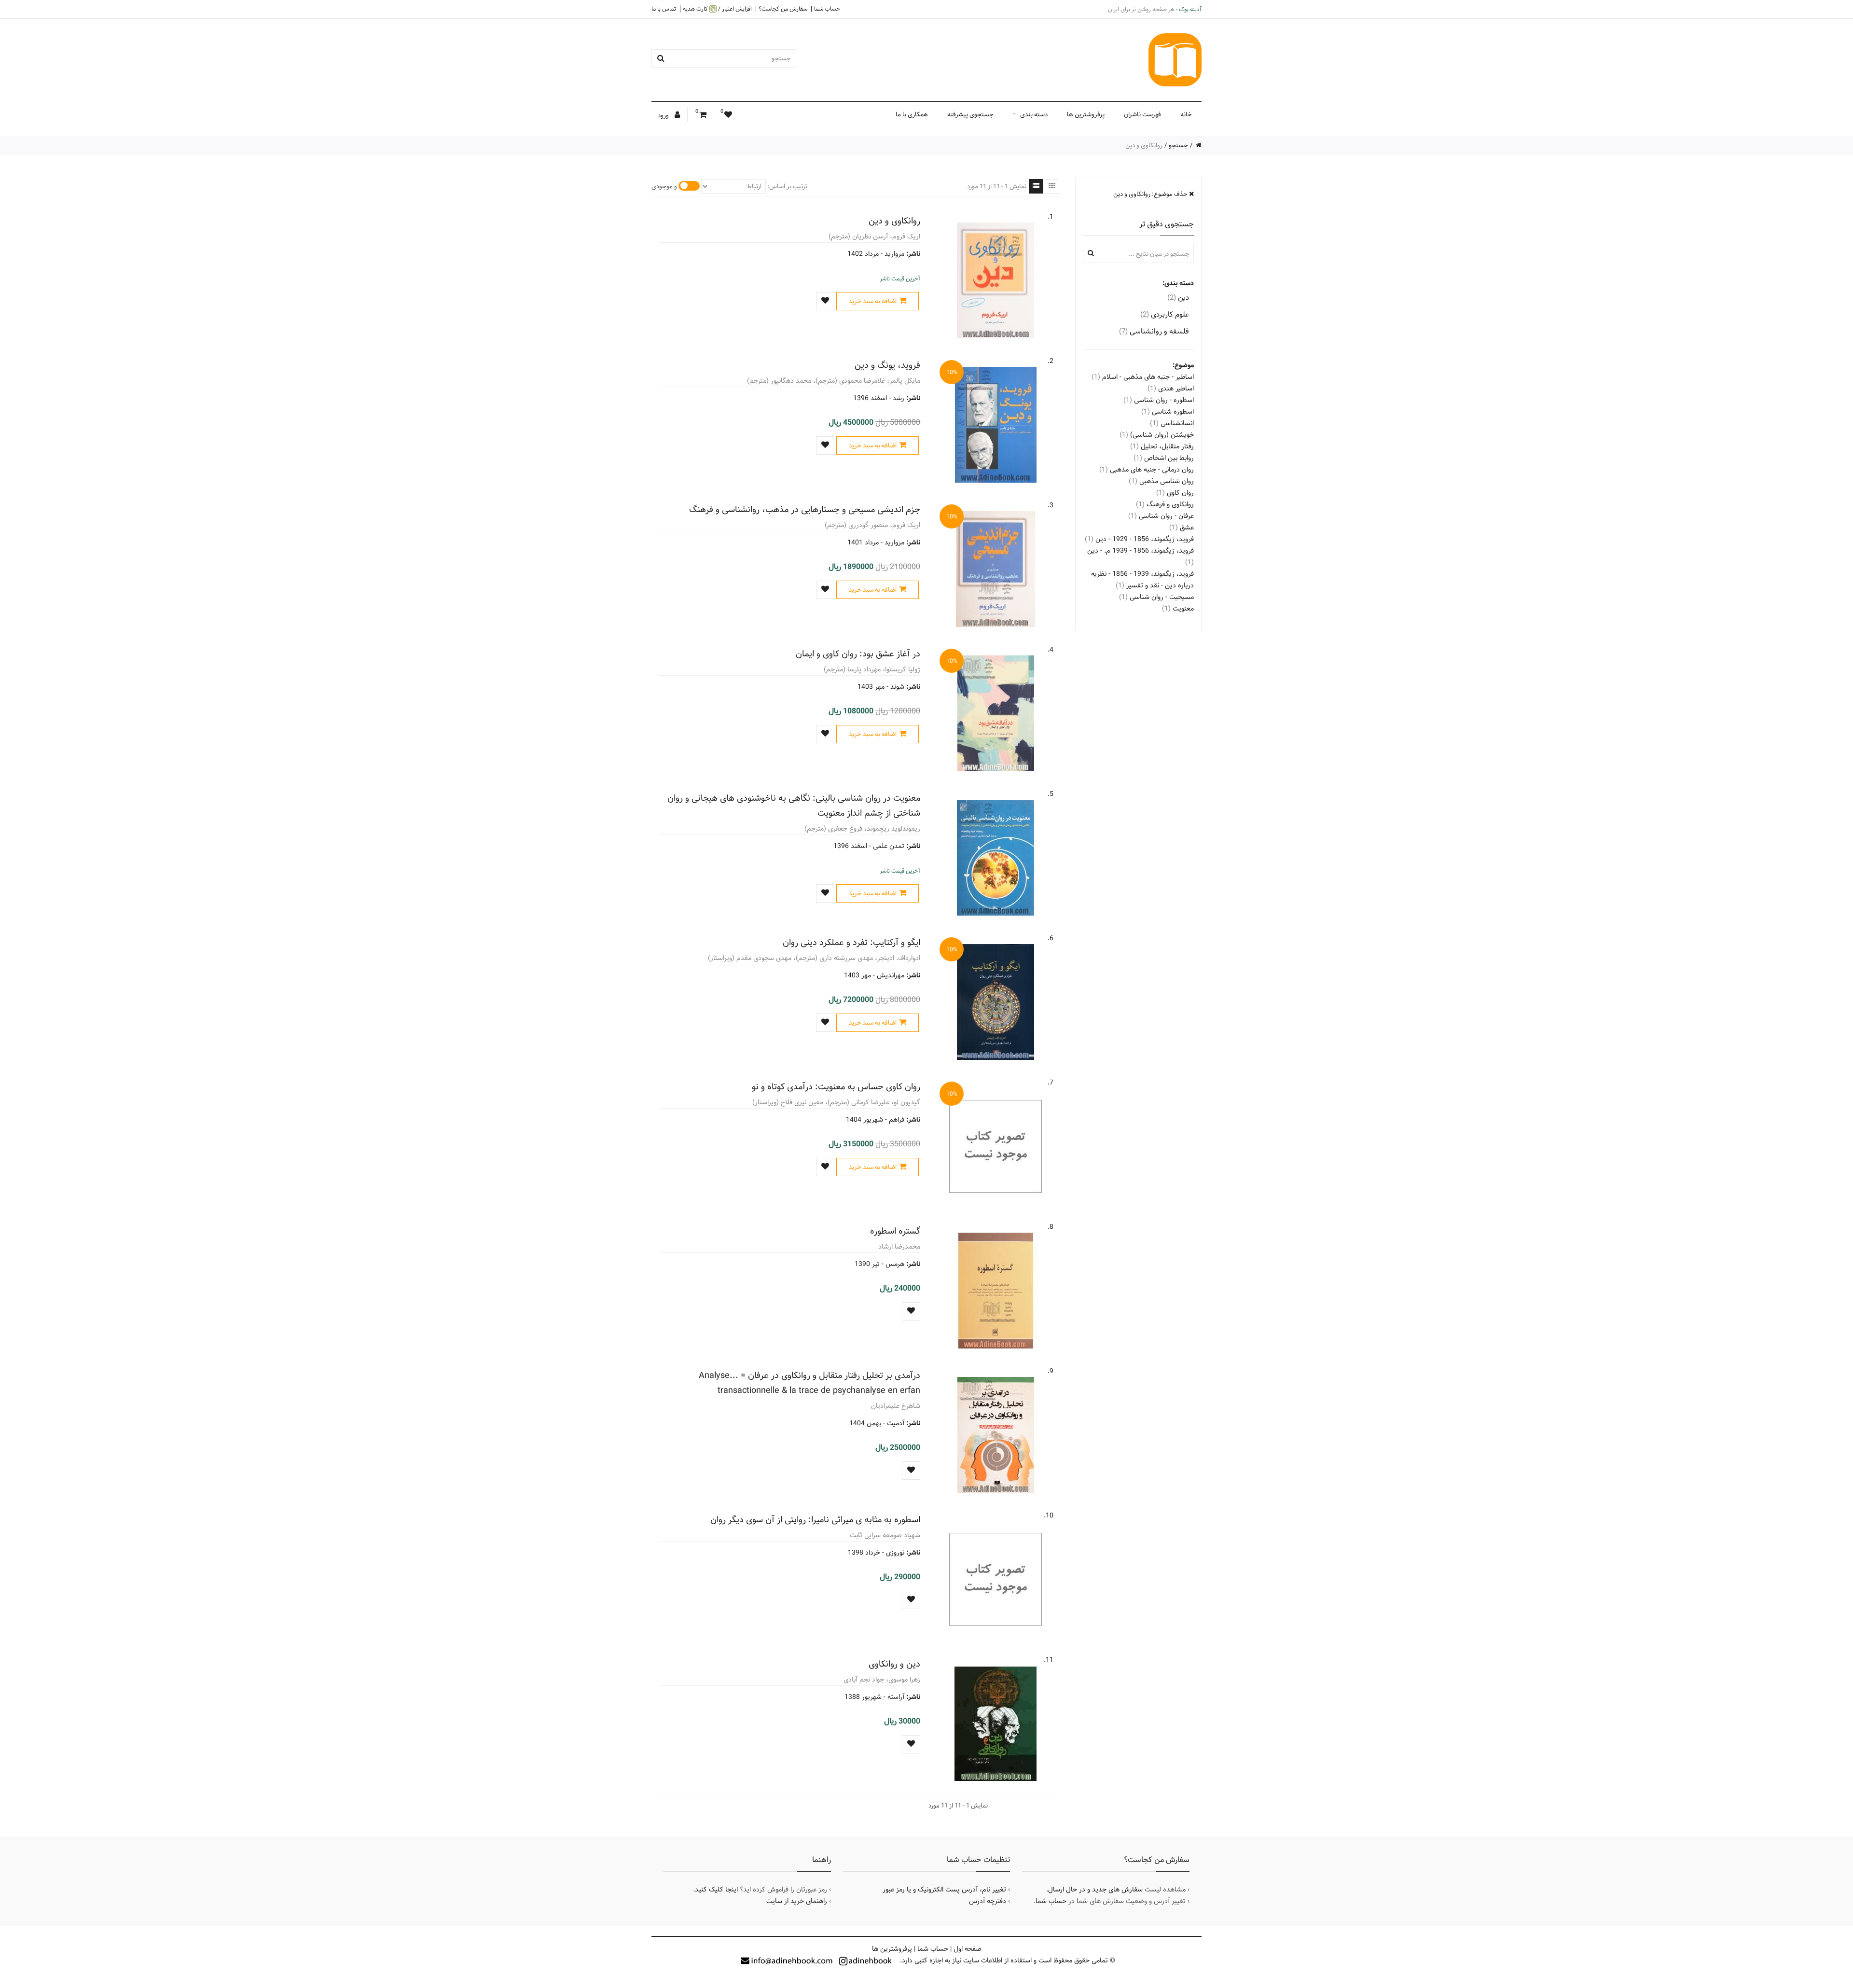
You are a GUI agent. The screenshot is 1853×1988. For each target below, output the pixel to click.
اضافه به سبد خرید (873, 301)
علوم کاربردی (1165, 314)
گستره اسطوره (895, 1231)
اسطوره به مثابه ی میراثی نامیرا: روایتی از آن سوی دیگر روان (815, 1520)
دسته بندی (1034, 114)
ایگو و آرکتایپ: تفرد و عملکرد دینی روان (851, 942)
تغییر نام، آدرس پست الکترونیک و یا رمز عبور (944, 1890)
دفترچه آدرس (988, 1901)
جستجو (1178, 145)
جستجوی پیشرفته (970, 114)
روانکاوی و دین (894, 221)
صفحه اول (968, 1949)
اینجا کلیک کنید (716, 1890)
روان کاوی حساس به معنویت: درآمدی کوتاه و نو (836, 1087)
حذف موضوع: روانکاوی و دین (1151, 194)
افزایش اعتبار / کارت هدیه (717, 9)
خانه (1186, 114)
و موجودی (664, 186)
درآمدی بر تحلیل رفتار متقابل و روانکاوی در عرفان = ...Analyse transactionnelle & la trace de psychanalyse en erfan (809, 1383)
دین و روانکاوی (894, 1664)
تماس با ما (664, 9)
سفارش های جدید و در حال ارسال (1095, 1890)
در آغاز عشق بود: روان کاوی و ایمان (858, 654)
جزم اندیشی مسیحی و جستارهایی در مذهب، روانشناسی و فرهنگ (805, 509)
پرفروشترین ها (1086, 114)
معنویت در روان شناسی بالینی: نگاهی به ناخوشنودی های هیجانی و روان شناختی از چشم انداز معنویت (794, 806)
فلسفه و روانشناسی (1154, 331)
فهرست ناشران (1142, 114)
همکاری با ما (912, 114)
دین (1178, 298)
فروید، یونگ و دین (887, 365)
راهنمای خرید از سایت (797, 1901)
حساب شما (827, 9)
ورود (664, 115)
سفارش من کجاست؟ (783, 9)
